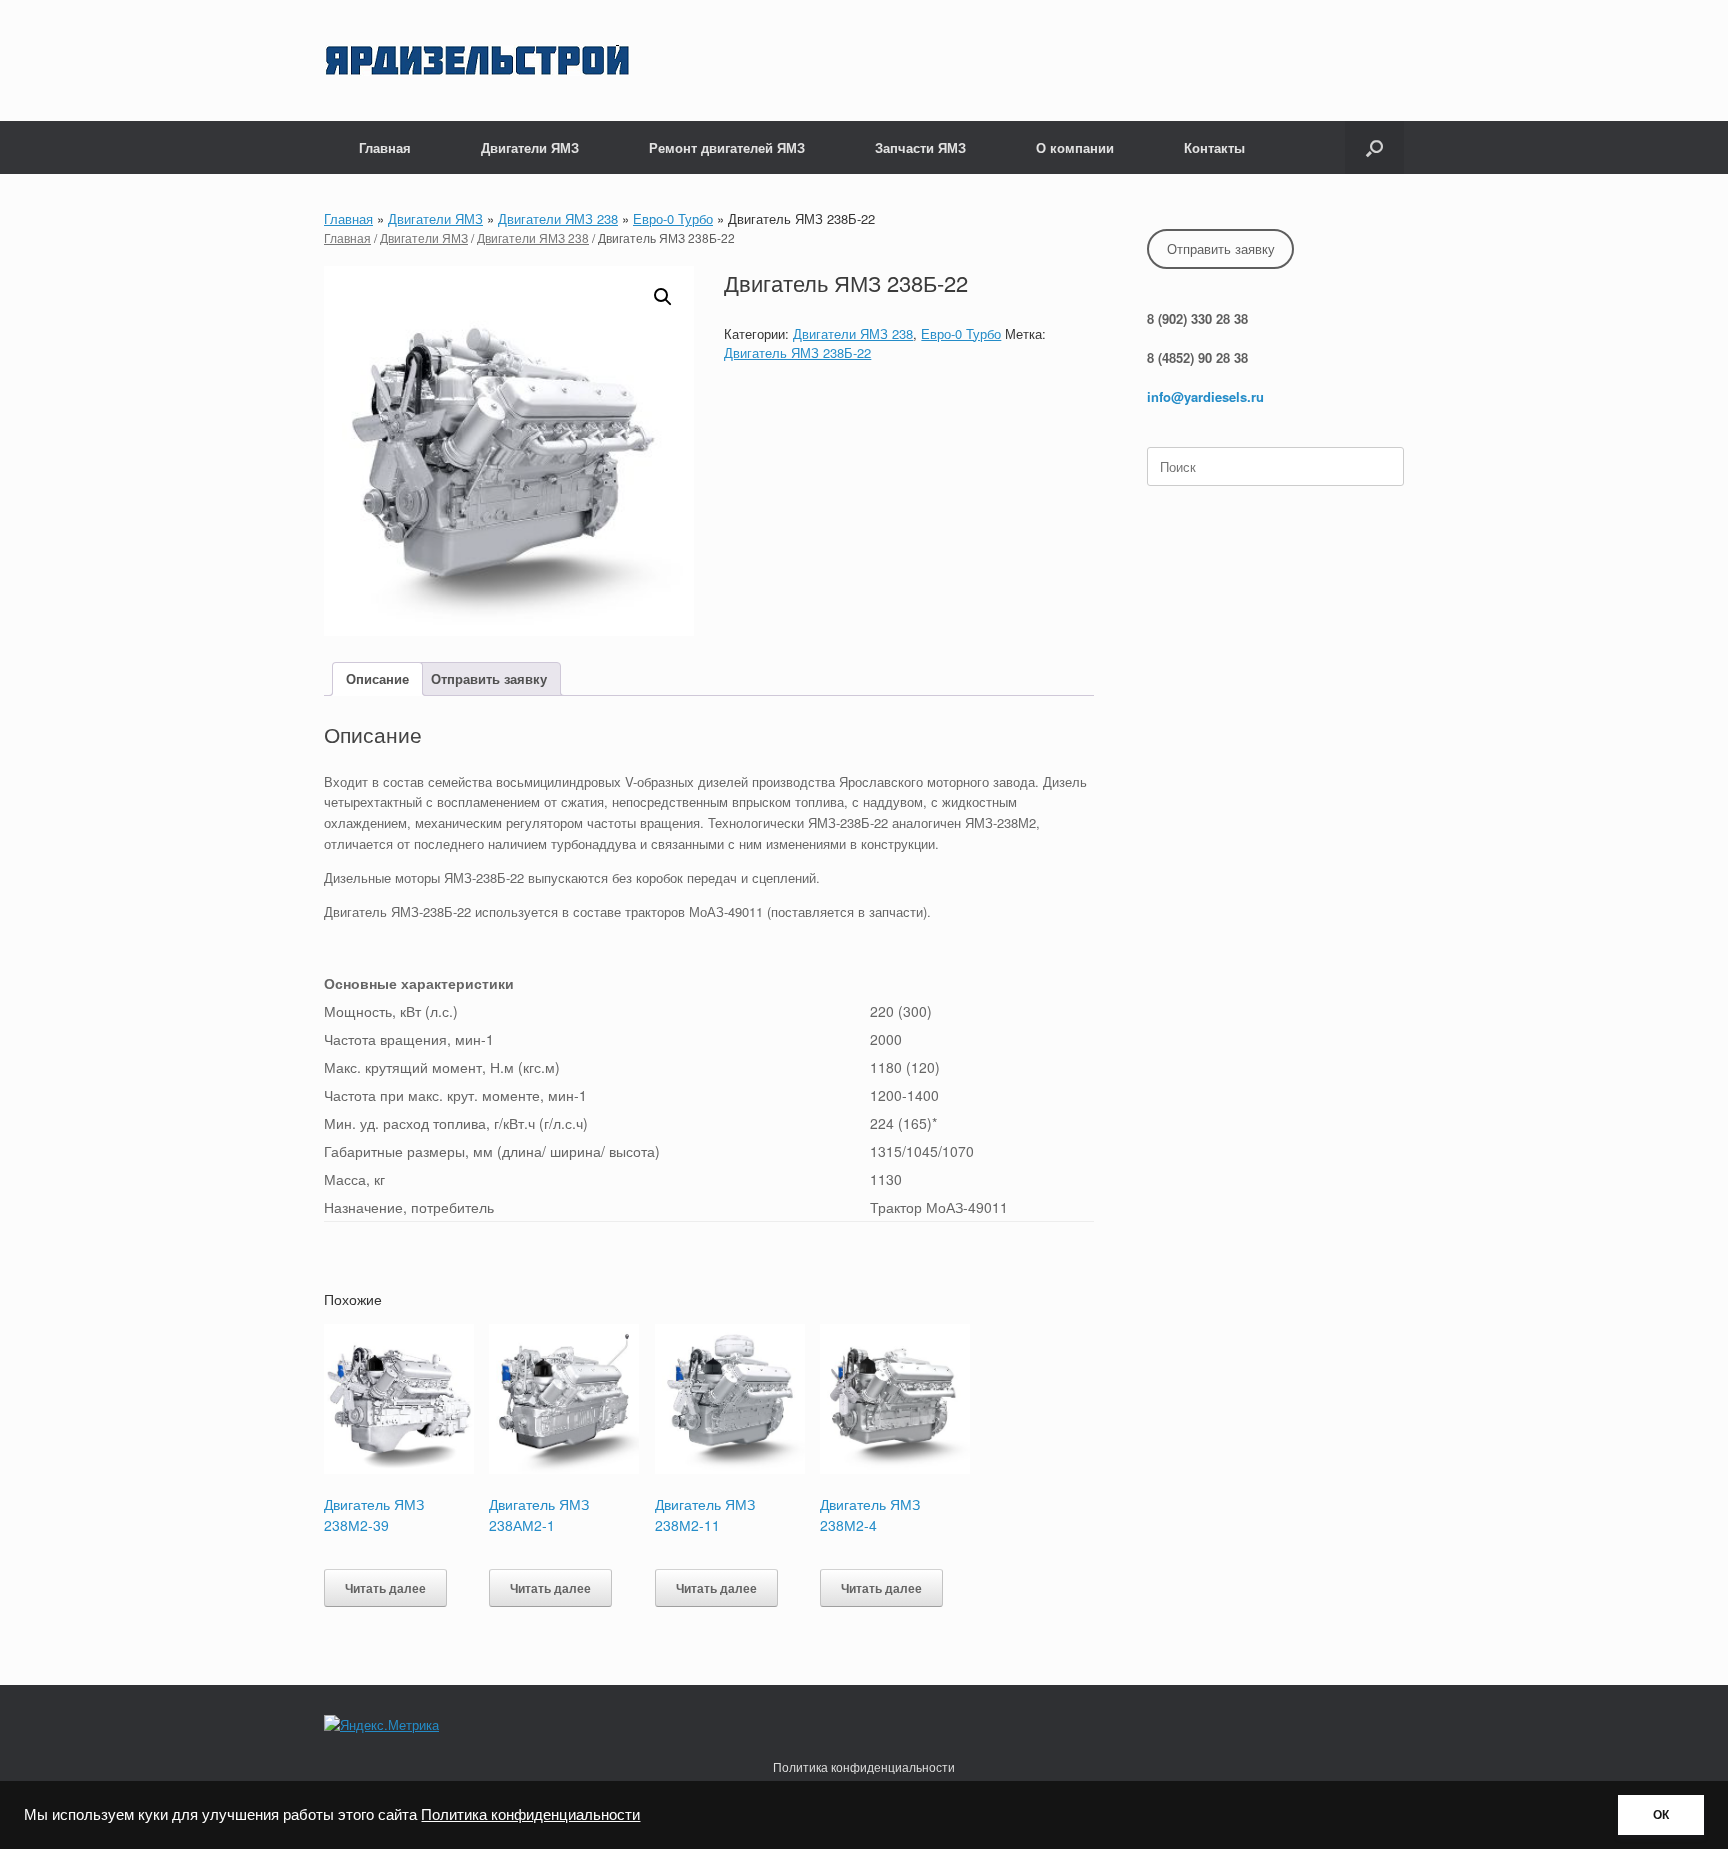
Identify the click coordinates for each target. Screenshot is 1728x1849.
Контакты (1214, 147)
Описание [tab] (377, 678)
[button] (1374, 147)
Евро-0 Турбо (673, 218)
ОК (1661, 1815)
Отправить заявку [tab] (489, 678)
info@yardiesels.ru (1205, 396)
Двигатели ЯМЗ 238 (558, 218)
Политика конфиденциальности (530, 1815)
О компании (1075, 147)
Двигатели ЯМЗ (530, 147)
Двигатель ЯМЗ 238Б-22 (797, 352)
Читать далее (385, 1588)
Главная (385, 147)
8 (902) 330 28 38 (1197, 318)
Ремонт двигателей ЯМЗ (727, 147)
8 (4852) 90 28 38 (1197, 357)
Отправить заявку (1221, 248)
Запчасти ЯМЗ (920, 147)
